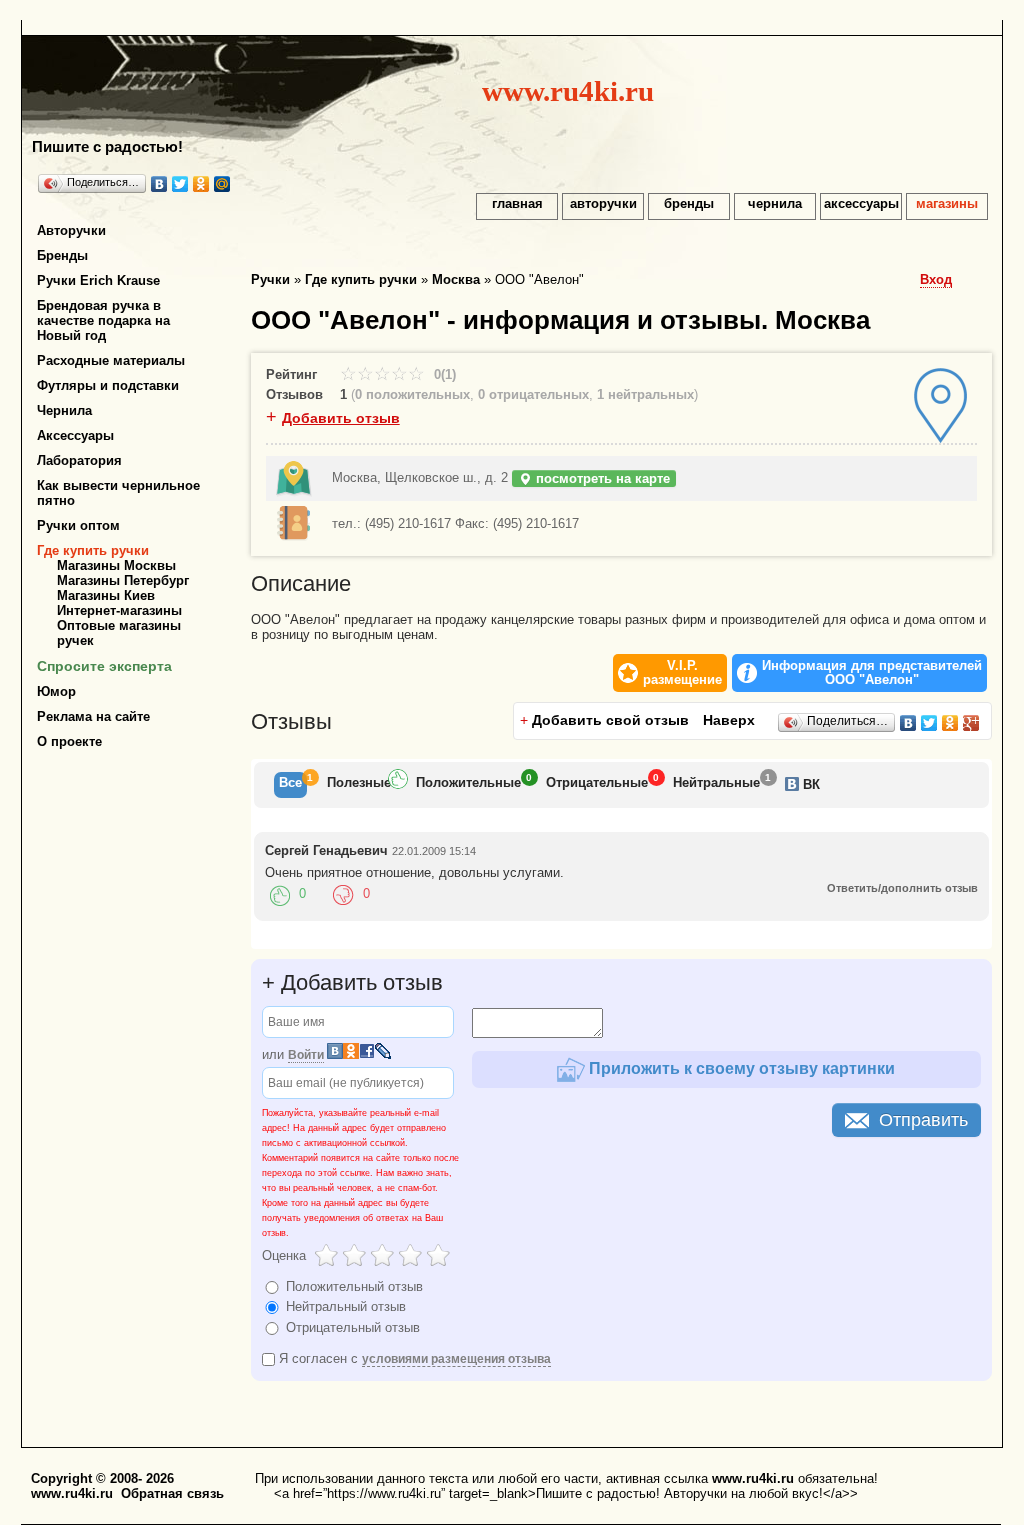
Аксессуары (75, 435)
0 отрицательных (533, 394)
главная (517, 203)
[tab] (290, 785)
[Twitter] (180, 184)
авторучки (603, 203)
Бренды (62, 255)
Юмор (56, 691)
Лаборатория (79, 460)
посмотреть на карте (601, 478)
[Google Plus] (971, 723)
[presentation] (290, 785)
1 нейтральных (645, 394)
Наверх (729, 720)
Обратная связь (172, 1493)
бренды (689, 203)
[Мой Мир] (222, 184)
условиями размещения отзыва (456, 1359)
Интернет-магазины (119, 610)
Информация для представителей (872, 673)
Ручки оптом (78, 525)
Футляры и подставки (108, 385)
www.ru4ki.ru (568, 91)
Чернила (64, 410)
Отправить (923, 1120)
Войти (306, 1055)
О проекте (69, 741)
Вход (936, 279)
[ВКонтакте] (159, 184)
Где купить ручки (93, 550)
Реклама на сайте (93, 716)
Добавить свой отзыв (610, 720)
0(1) (443, 374)
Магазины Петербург (123, 580)
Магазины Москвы (116, 565)
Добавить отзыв (341, 418)
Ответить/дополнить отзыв (902, 888)
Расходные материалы (111, 360)
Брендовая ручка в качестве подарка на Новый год (103, 320)
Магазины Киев (106, 595)
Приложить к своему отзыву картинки (740, 1068)
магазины (947, 203)
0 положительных (412, 394)
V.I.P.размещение (682, 673)
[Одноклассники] (201, 184)
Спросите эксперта (104, 666)
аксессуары (861, 203)
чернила (775, 203)
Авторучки (71, 230)
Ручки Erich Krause (98, 280)
